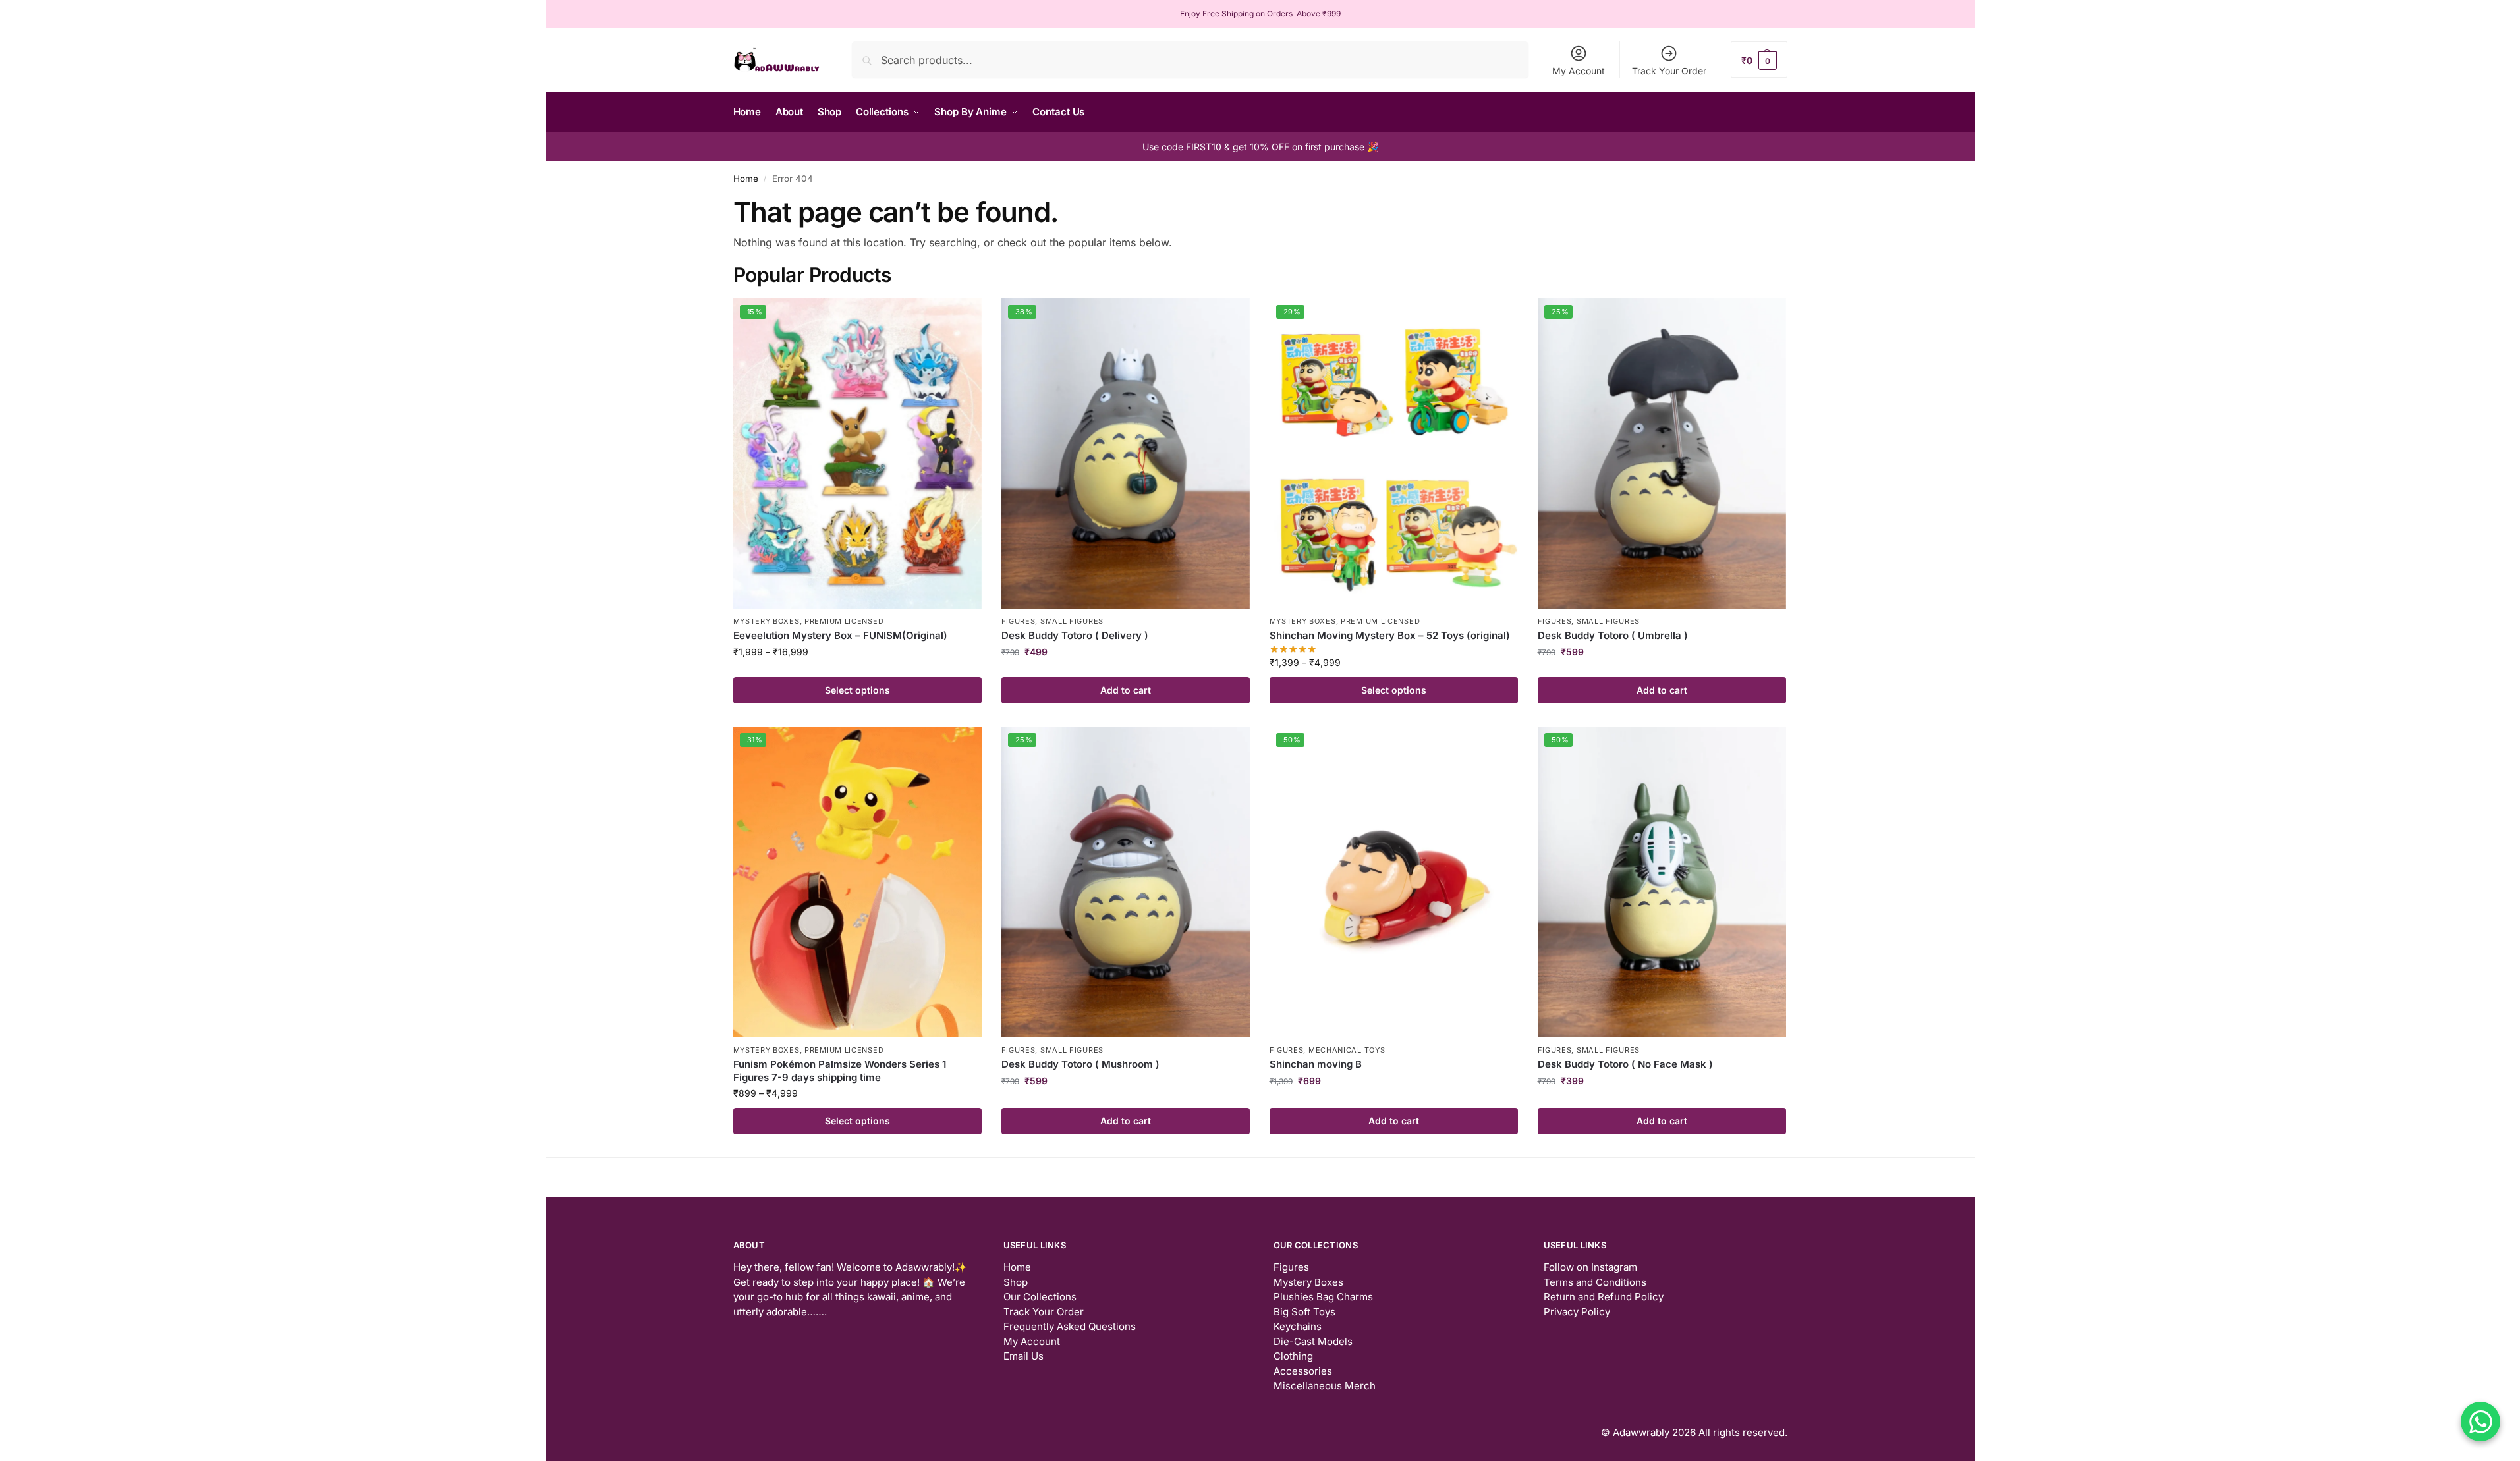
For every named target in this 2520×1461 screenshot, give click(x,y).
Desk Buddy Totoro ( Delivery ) (1075, 635)
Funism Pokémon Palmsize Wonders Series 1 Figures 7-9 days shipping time (840, 1071)
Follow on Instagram (1590, 1267)
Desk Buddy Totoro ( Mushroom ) (1080, 1064)
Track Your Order (1669, 71)
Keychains (1298, 1326)
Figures (1019, 621)
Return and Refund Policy (1604, 1297)
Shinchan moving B (1316, 1064)
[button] (1759, 60)
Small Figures (1072, 621)
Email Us (1023, 1356)
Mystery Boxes (767, 621)
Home (746, 179)
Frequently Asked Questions (1070, 1326)
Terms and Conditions (1595, 1282)
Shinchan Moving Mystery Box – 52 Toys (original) (1390, 635)
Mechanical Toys (1347, 1050)
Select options (857, 690)
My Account (1579, 71)
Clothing (1293, 1356)
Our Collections (1040, 1297)
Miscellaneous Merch (1325, 1386)
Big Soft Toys (1304, 1312)
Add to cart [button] (1126, 690)
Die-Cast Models (1313, 1341)
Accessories (1303, 1371)
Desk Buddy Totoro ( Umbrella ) (1613, 635)
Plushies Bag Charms (1323, 1297)
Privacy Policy (1577, 1312)
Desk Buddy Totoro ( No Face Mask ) (1625, 1064)
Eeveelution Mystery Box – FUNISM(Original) (840, 635)
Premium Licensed (844, 621)
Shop (1016, 1282)
